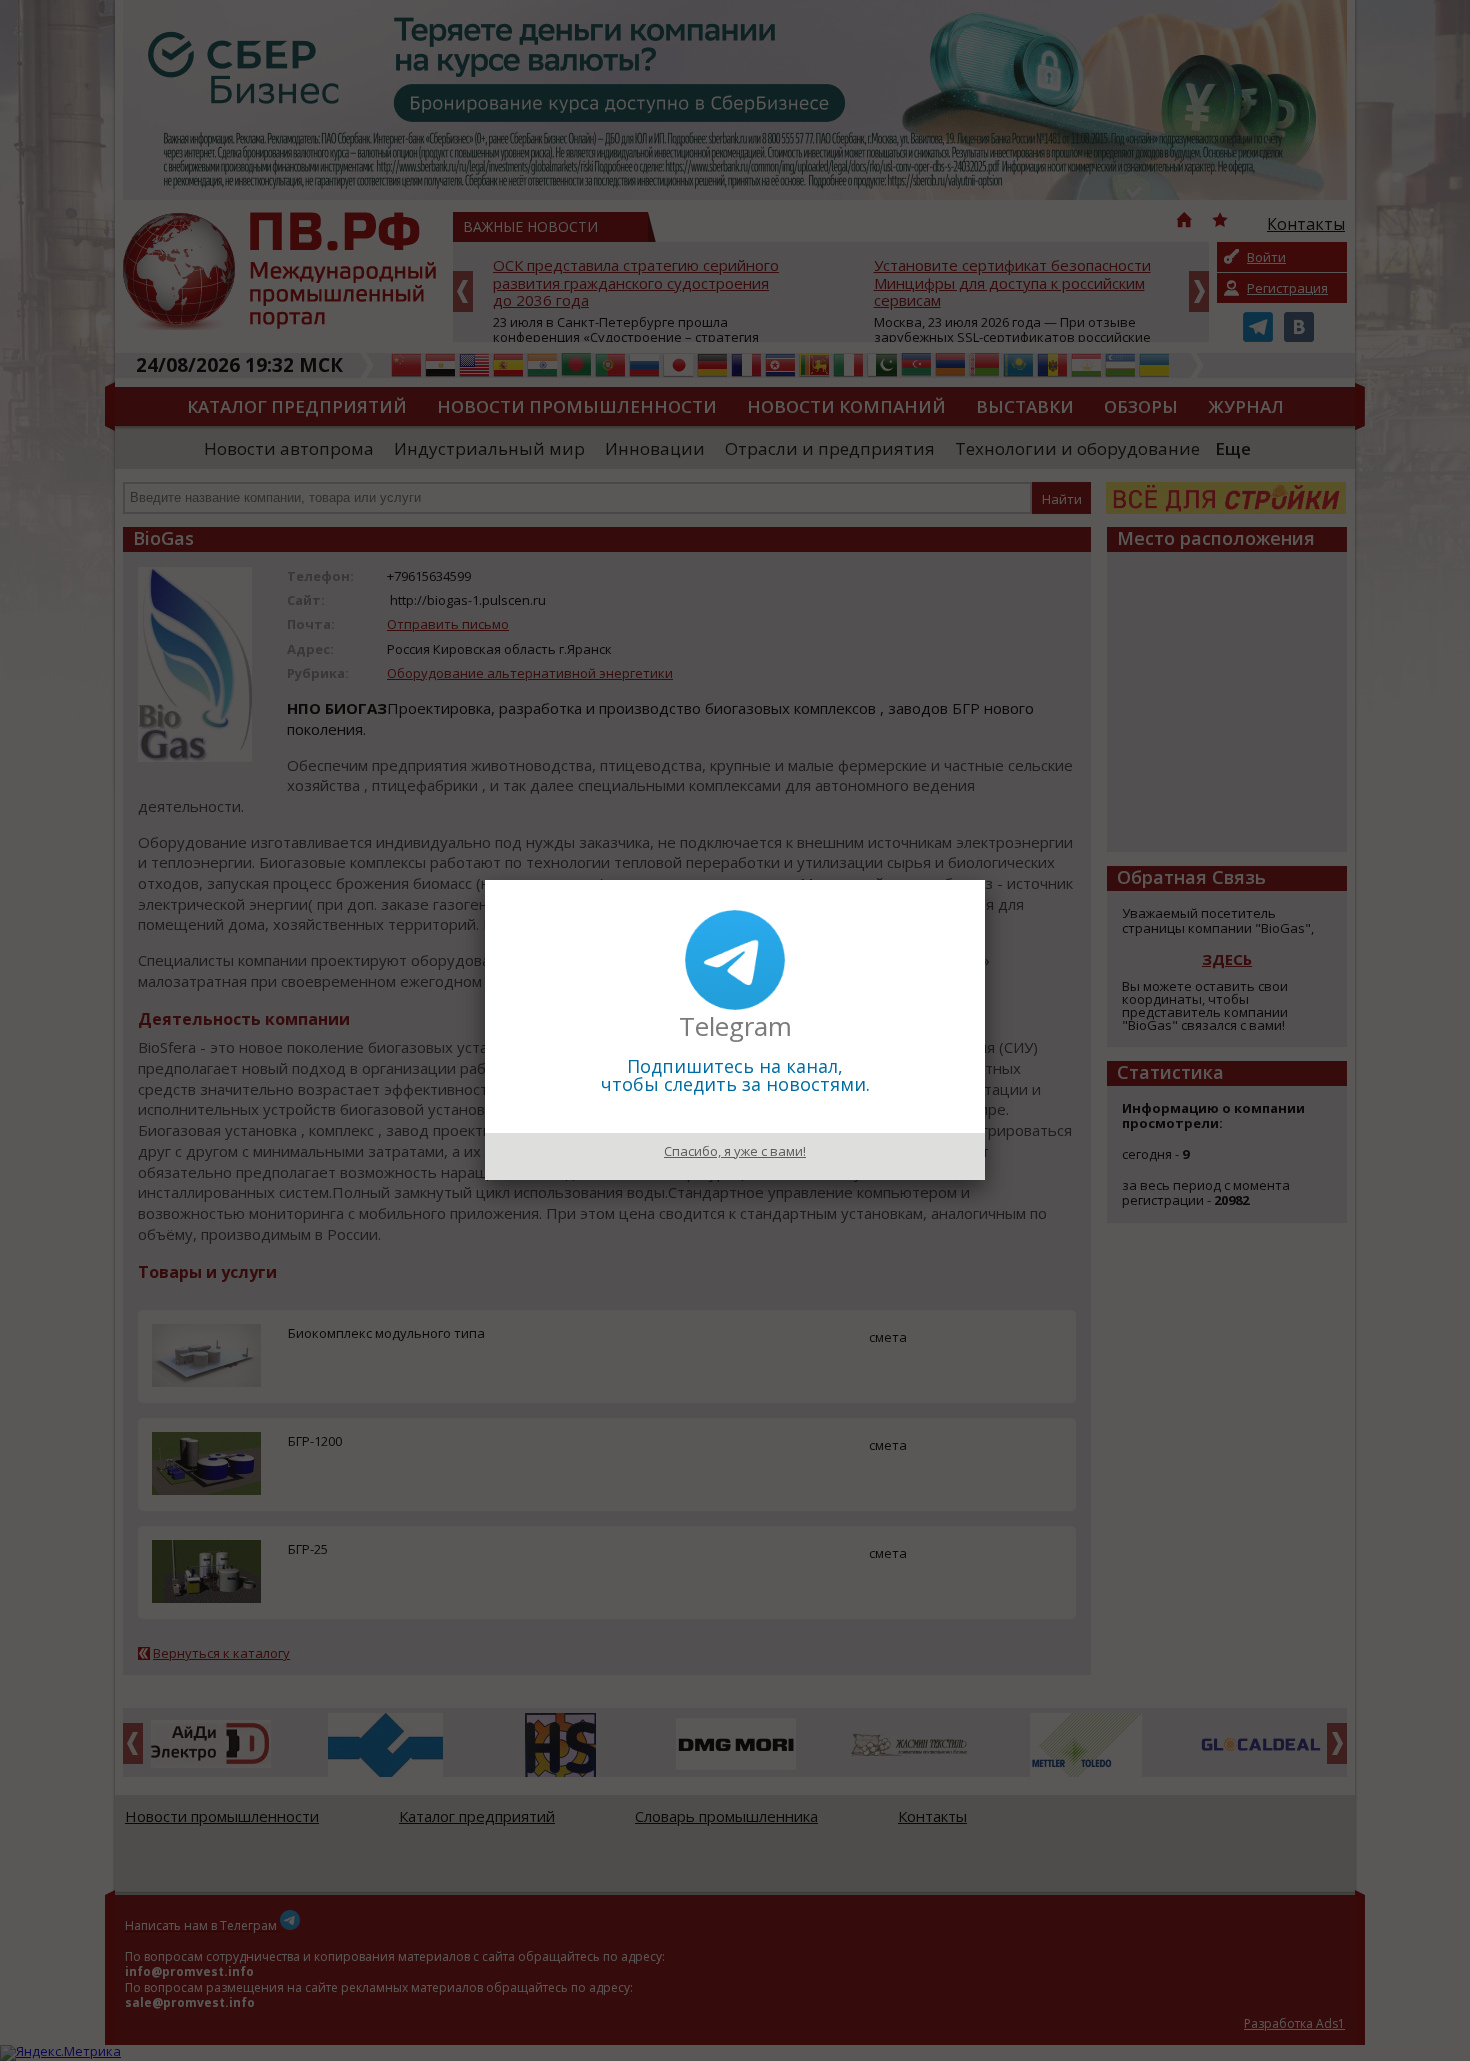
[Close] (985, 880)
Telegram (735, 1026)
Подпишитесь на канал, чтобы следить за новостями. (735, 1075)
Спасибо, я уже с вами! (735, 1151)
